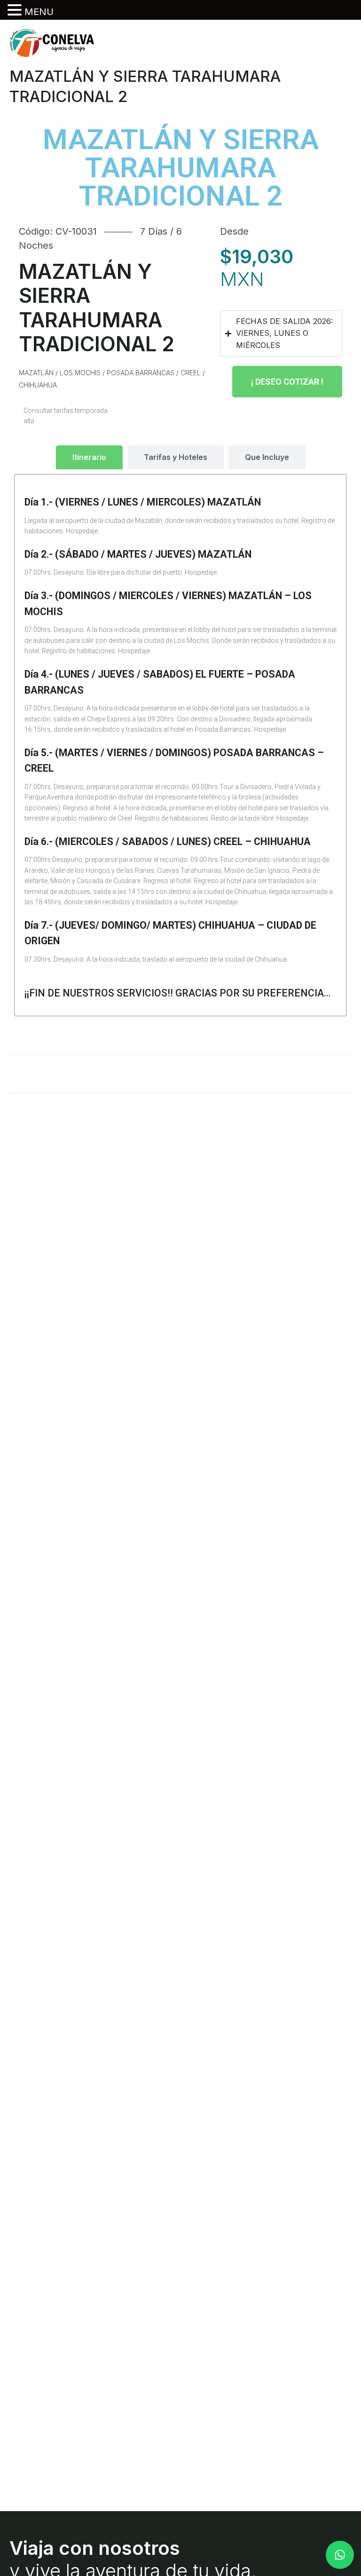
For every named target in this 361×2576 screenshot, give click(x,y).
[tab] (89, 457)
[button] (16, 10)
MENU (39, 12)
